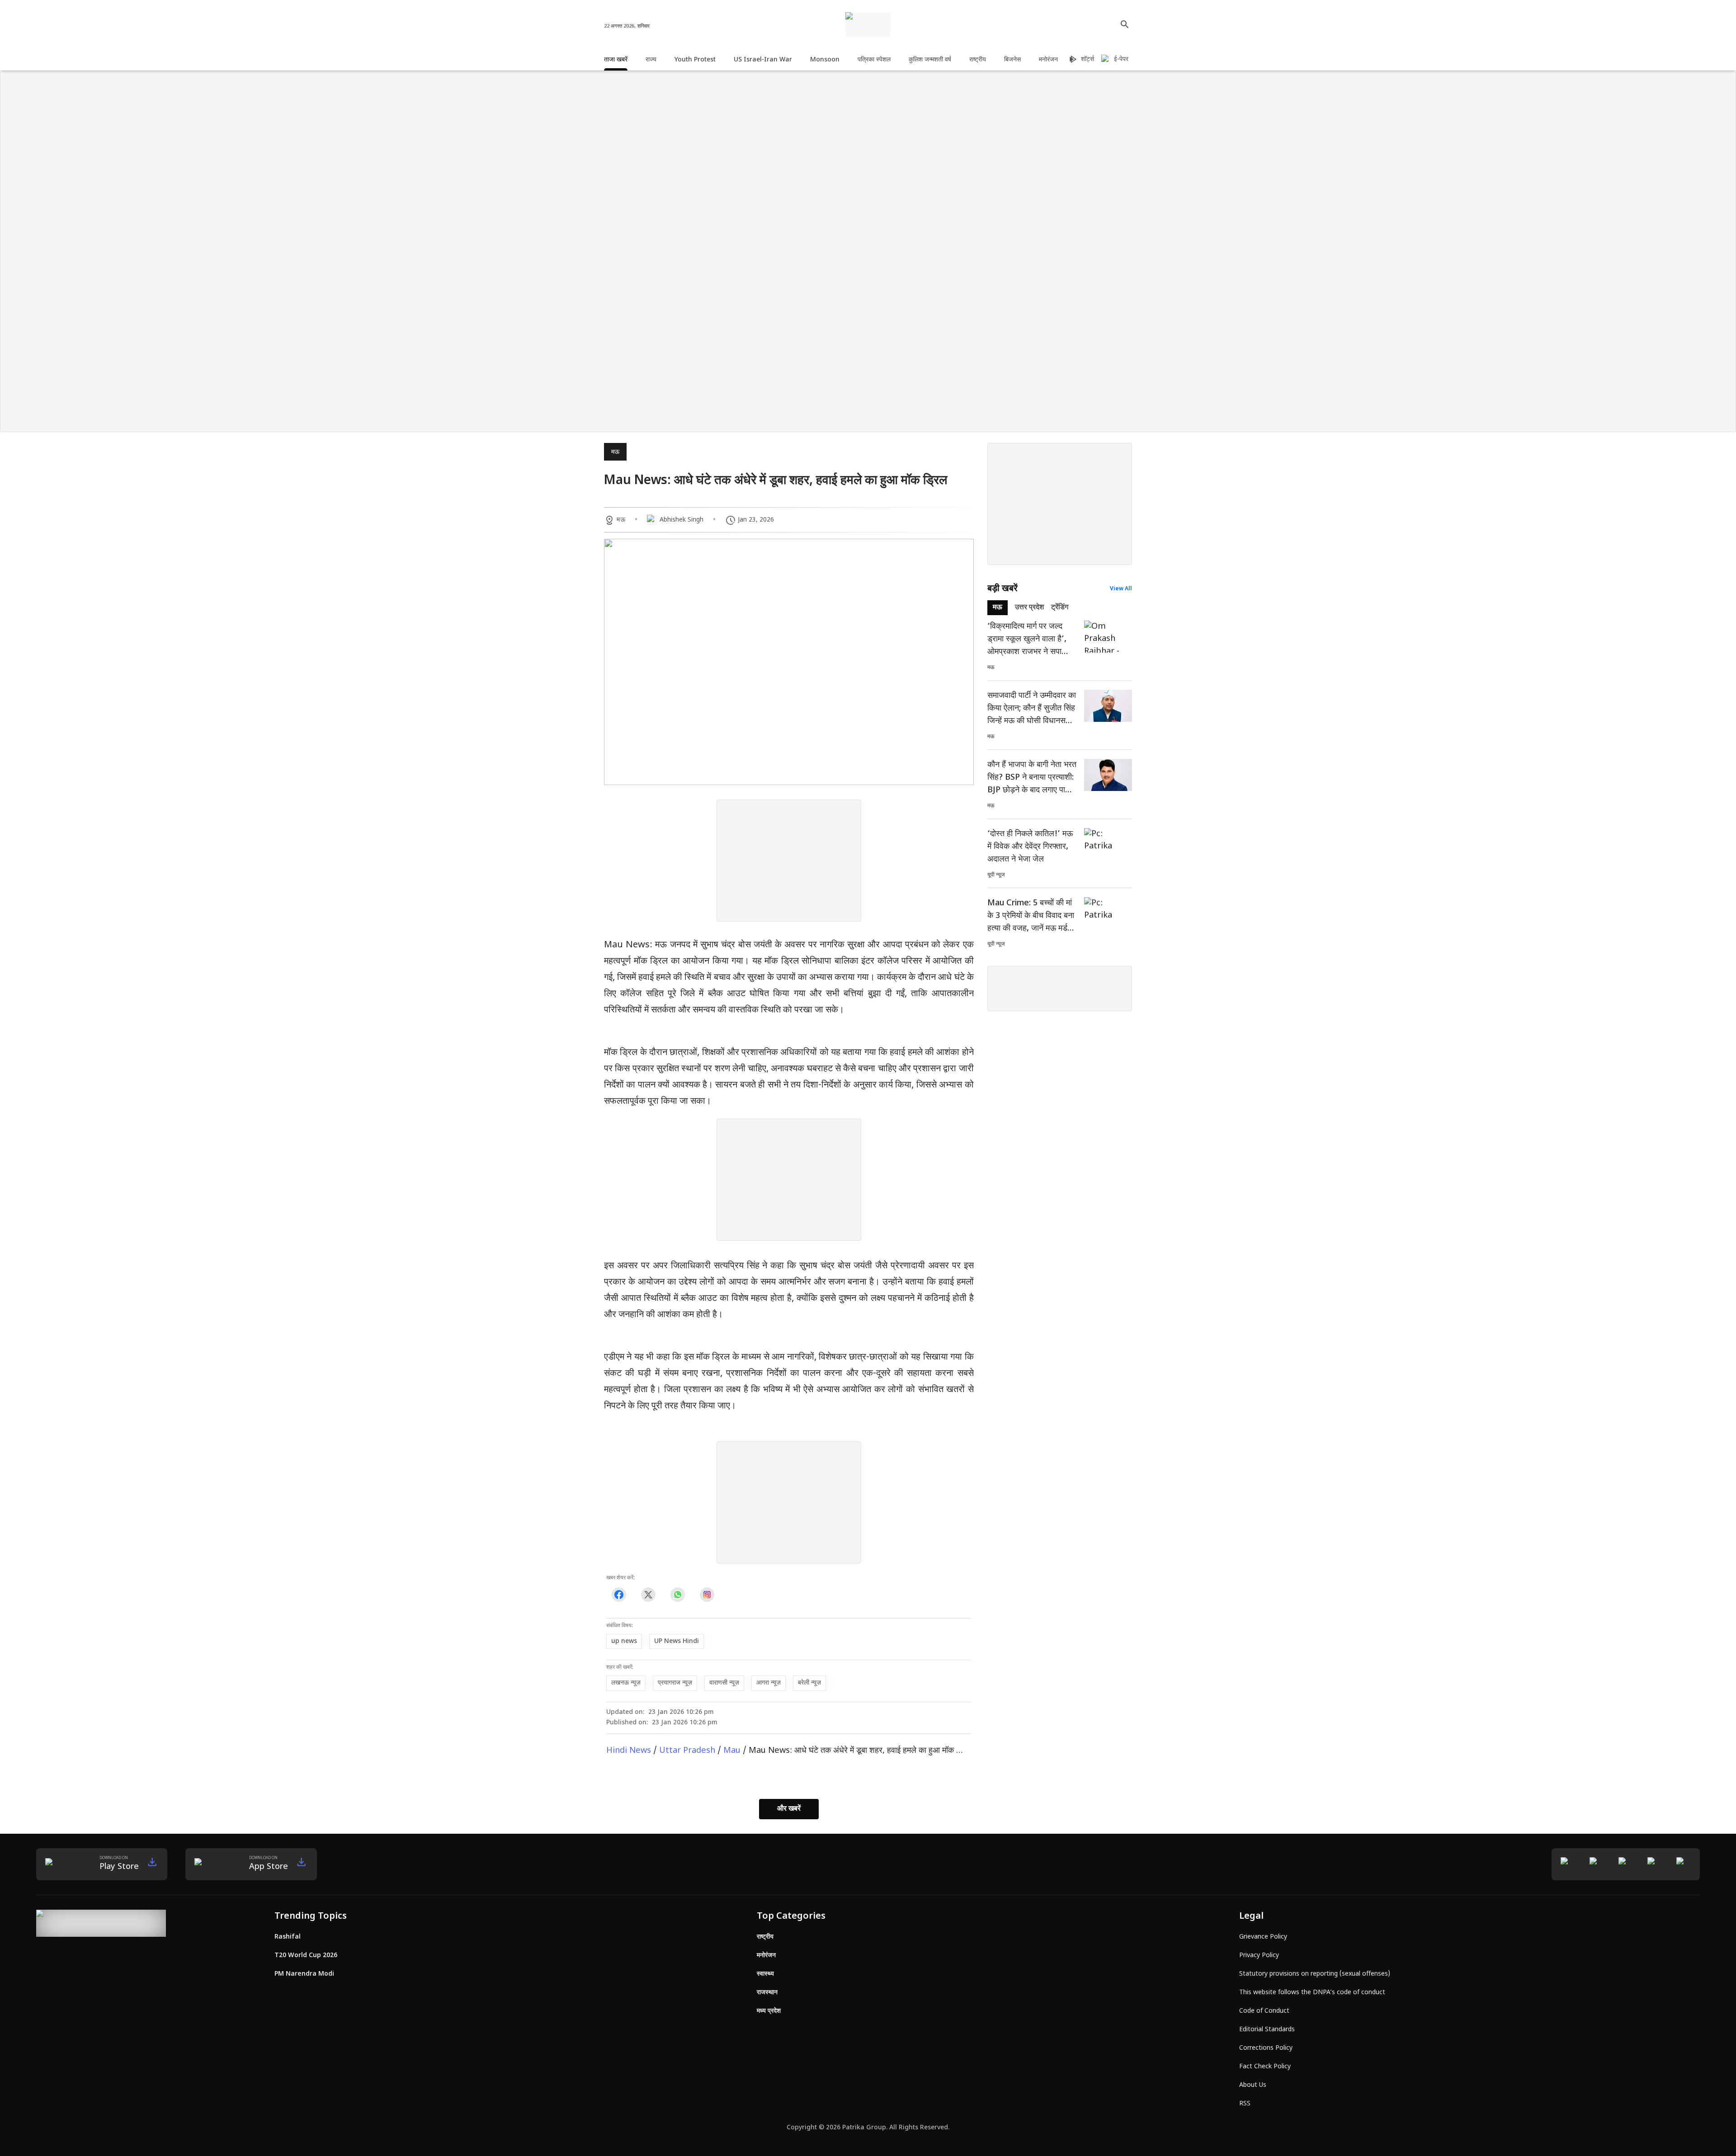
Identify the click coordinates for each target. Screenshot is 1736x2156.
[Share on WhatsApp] (677, 1595)
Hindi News (629, 1751)
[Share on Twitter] (648, 1595)
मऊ (615, 452)
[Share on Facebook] (619, 1595)
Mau (732, 1751)
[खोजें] (1125, 24)
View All (1121, 589)
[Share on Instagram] (707, 1595)
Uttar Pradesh (687, 1751)
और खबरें (789, 1809)
